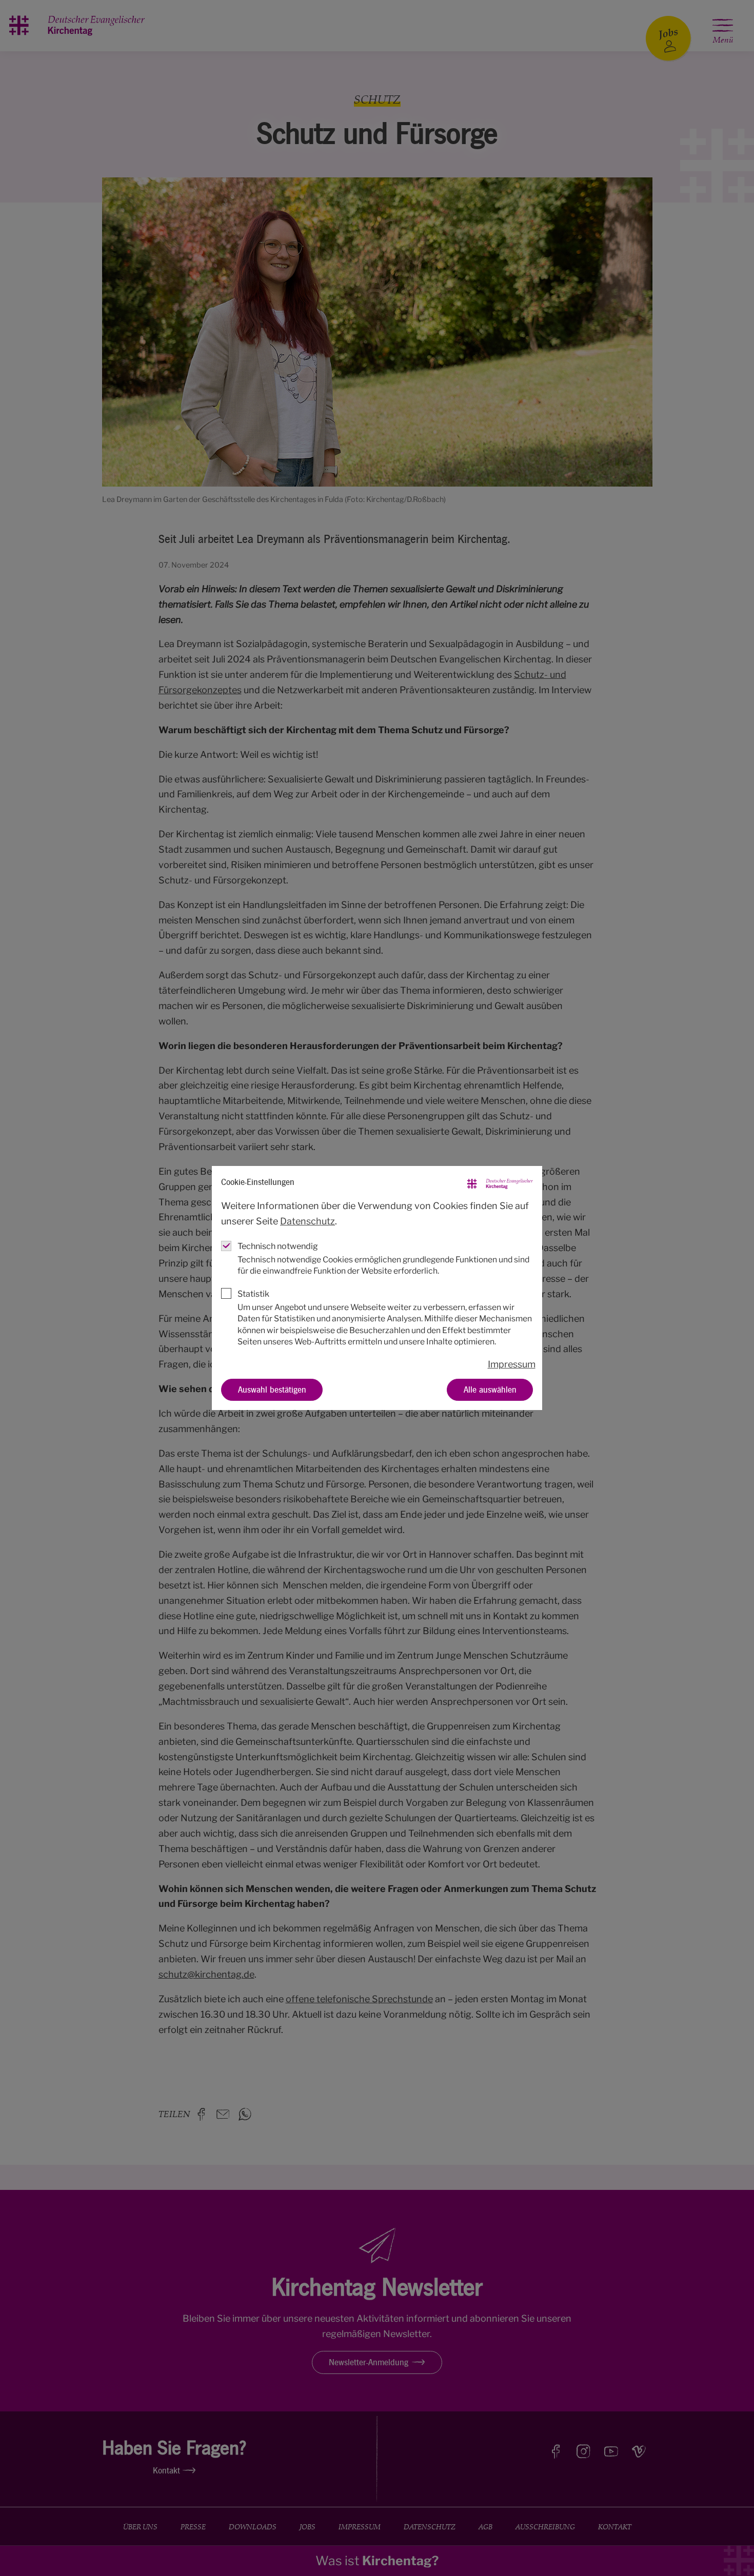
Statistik (253, 1294)
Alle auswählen (490, 1390)
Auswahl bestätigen (272, 1390)
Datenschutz (307, 1221)
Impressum (512, 1364)
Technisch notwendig (278, 1246)
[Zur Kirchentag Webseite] (500, 1182)
